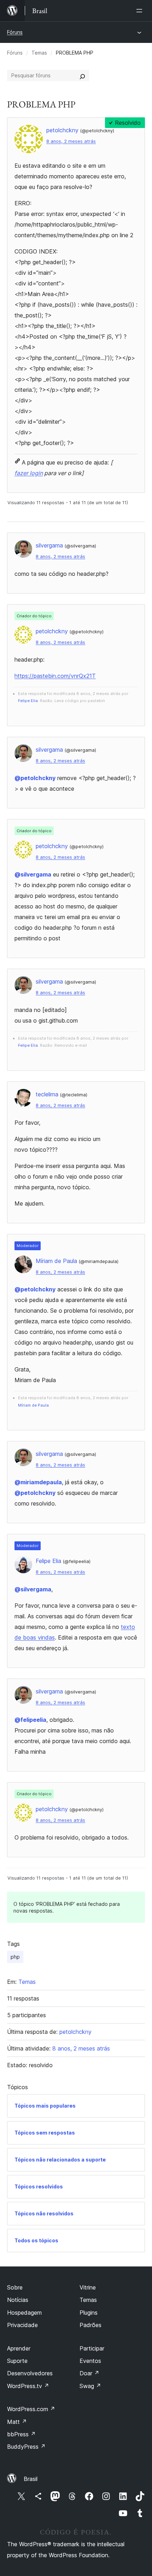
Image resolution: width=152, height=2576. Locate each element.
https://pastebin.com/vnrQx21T (55, 676)
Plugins (89, 2313)
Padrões (90, 2325)
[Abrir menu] (141, 11)
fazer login (29, 473)
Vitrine (88, 2287)
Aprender (19, 2348)
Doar (89, 2373)
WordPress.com (31, 2409)
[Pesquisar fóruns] (82, 76)
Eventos (90, 2361)
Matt (17, 2422)
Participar (92, 2348)
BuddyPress (26, 2447)
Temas (39, 53)
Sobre (15, 2287)
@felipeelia (30, 1720)
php (15, 1957)
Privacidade (22, 2325)
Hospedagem (24, 2313)
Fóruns (15, 32)
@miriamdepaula (38, 1482)
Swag (90, 2386)
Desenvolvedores (30, 2373)
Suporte (17, 2361)
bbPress (21, 2434)
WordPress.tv (28, 2386)
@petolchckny (35, 778)
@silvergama (33, 874)
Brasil (31, 2479)
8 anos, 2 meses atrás (71, 141)
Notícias (18, 2300)
